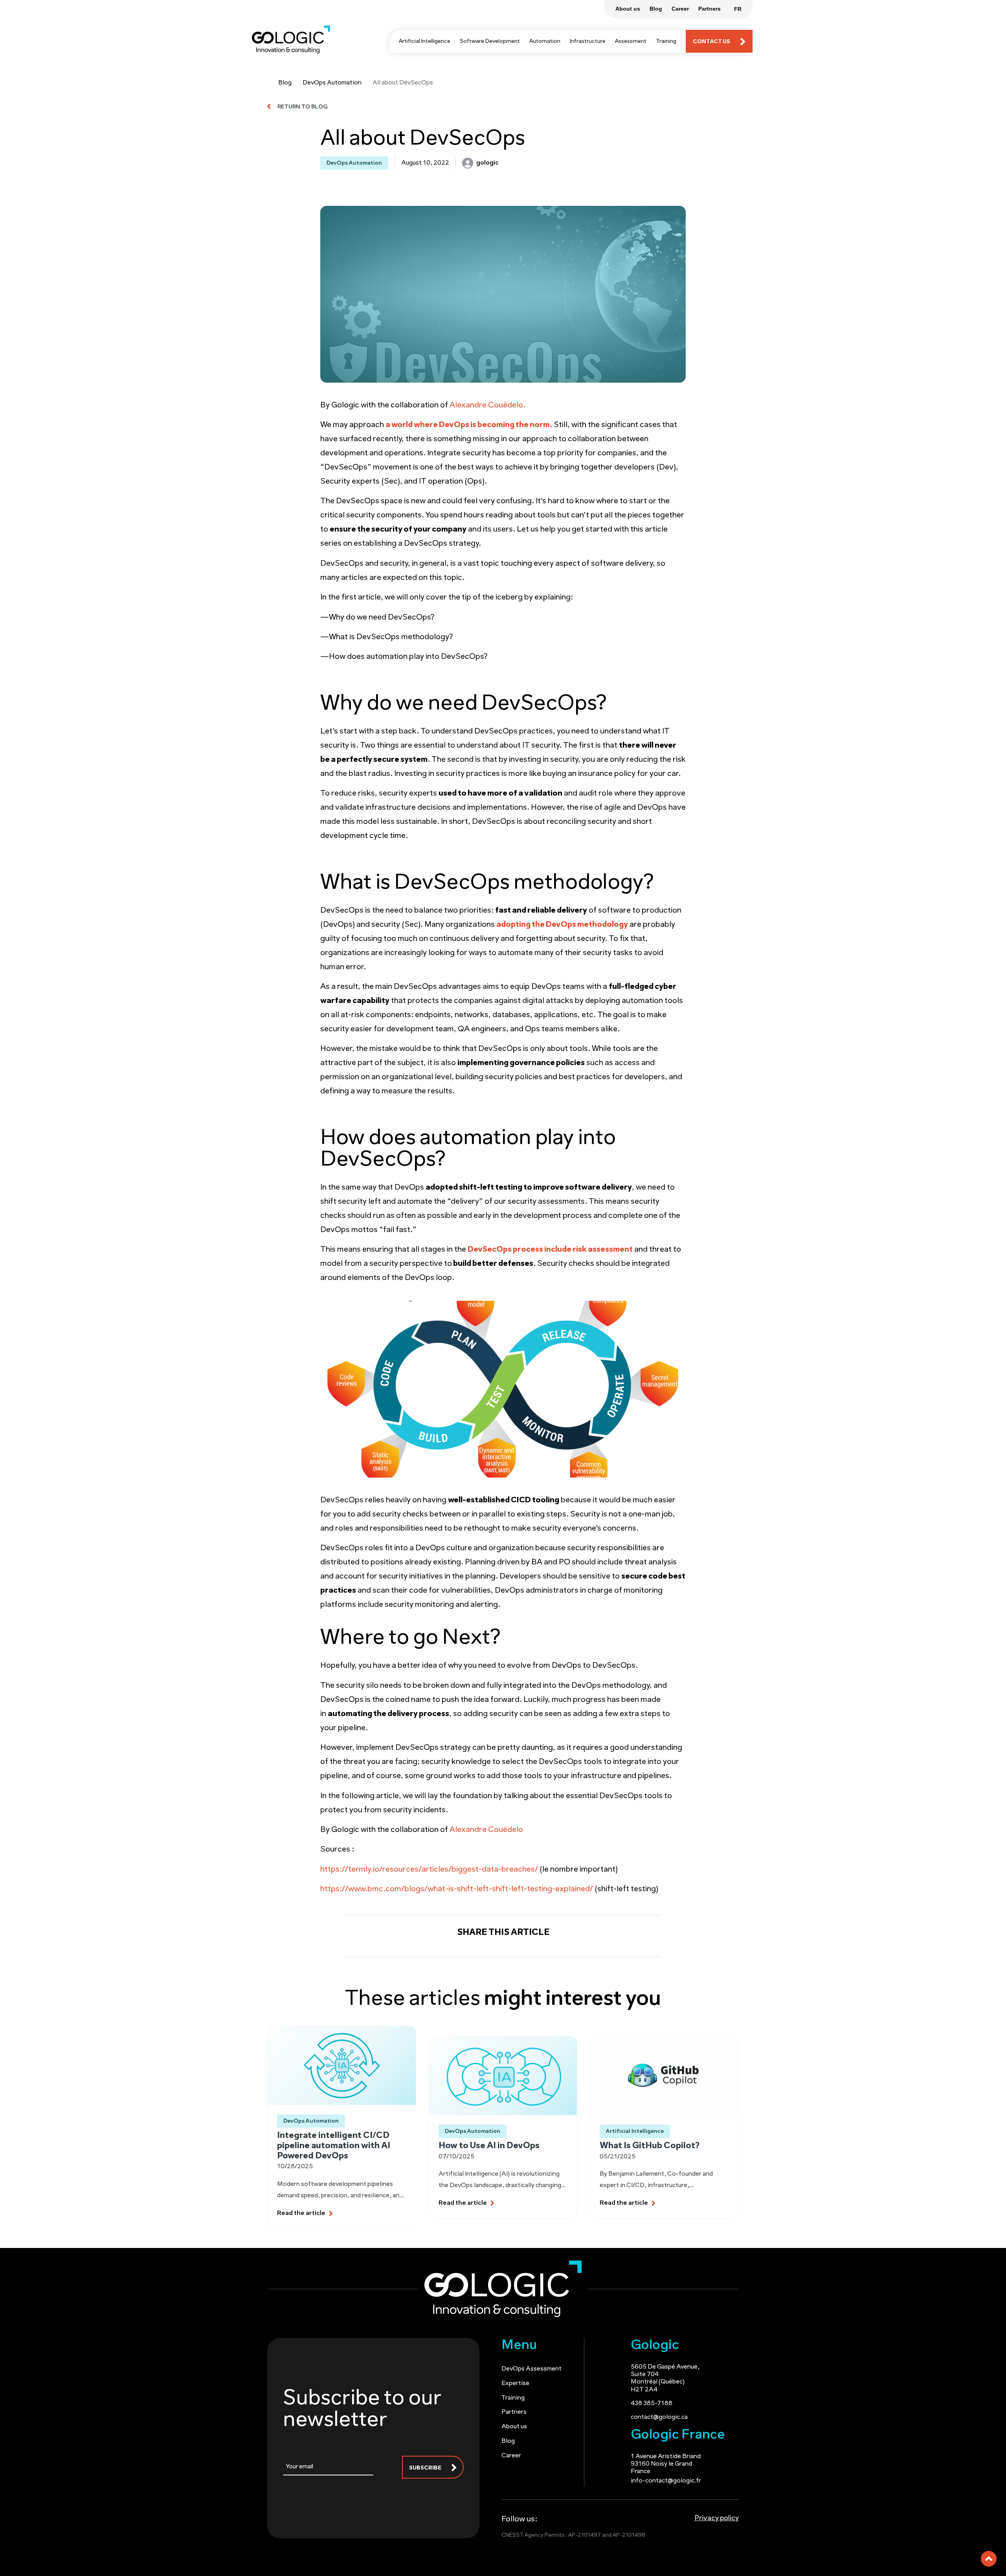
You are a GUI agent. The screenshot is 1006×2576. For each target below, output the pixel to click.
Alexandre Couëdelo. (487, 405)
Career (511, 2456)
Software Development (490, 41)
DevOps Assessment (531, 2369)
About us (514, 2427)
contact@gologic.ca (659, 2417)
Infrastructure (588, 41)
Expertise (515, 2383)
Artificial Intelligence (425, 41)
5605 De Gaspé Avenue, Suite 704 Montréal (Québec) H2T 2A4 (665, 2378)
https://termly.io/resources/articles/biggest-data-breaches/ (429, 1870)
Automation (545, 41)
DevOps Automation (332, 83)
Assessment (631, 41)
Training (666, 41)
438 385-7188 (652, 2404)
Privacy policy (717, 2519)
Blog (285, 83)
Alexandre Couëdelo (486, 1830)
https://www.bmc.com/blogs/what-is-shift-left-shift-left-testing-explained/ (457, 1889)
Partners (514, 2412)
